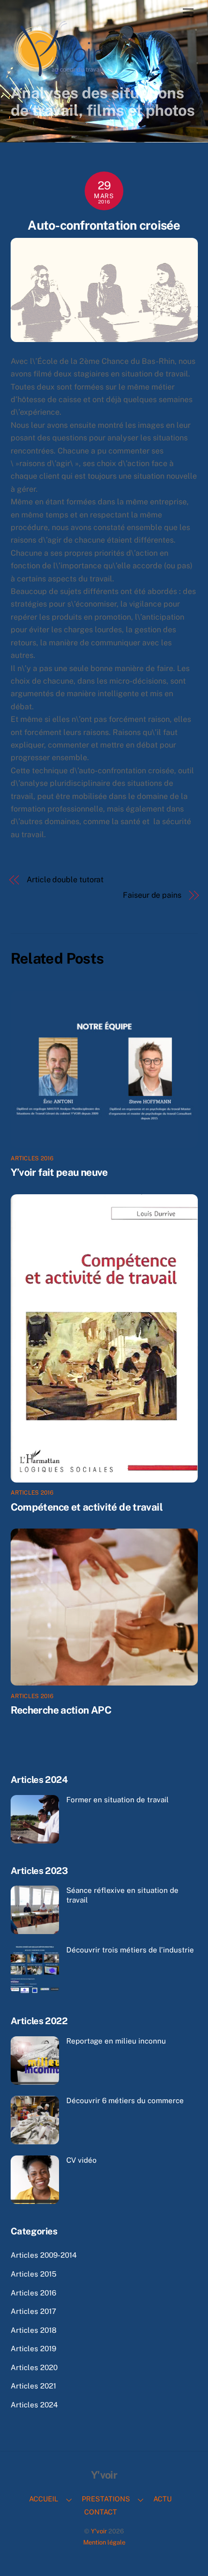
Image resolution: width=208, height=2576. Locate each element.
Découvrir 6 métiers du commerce (125, 2100)
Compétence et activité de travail (87, 1507)
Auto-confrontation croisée (104, 225)
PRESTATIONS (106, 2499)
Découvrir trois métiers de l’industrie (130, 1950)
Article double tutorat (65, 880)
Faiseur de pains (152, 895)
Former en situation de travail (118, 1800)
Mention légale (104, 2542)
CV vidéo (82, 2160)
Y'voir (99, 2531)
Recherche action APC (61, 1710)
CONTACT (101, 2512)
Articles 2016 (32, 1158)
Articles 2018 (34, 2330)
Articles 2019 (33, 2349)
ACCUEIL (44, 2499)
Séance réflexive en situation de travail (122, 1895)
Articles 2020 (34, 2367)
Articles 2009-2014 (44, 2255)
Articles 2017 (33, 2311)
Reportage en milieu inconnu (116, 2041)
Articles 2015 (34, 2274)
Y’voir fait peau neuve (59, 1172)
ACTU (163, 2499)
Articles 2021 (33, 2386)
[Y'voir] (59, 75)
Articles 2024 (34, 2405)
